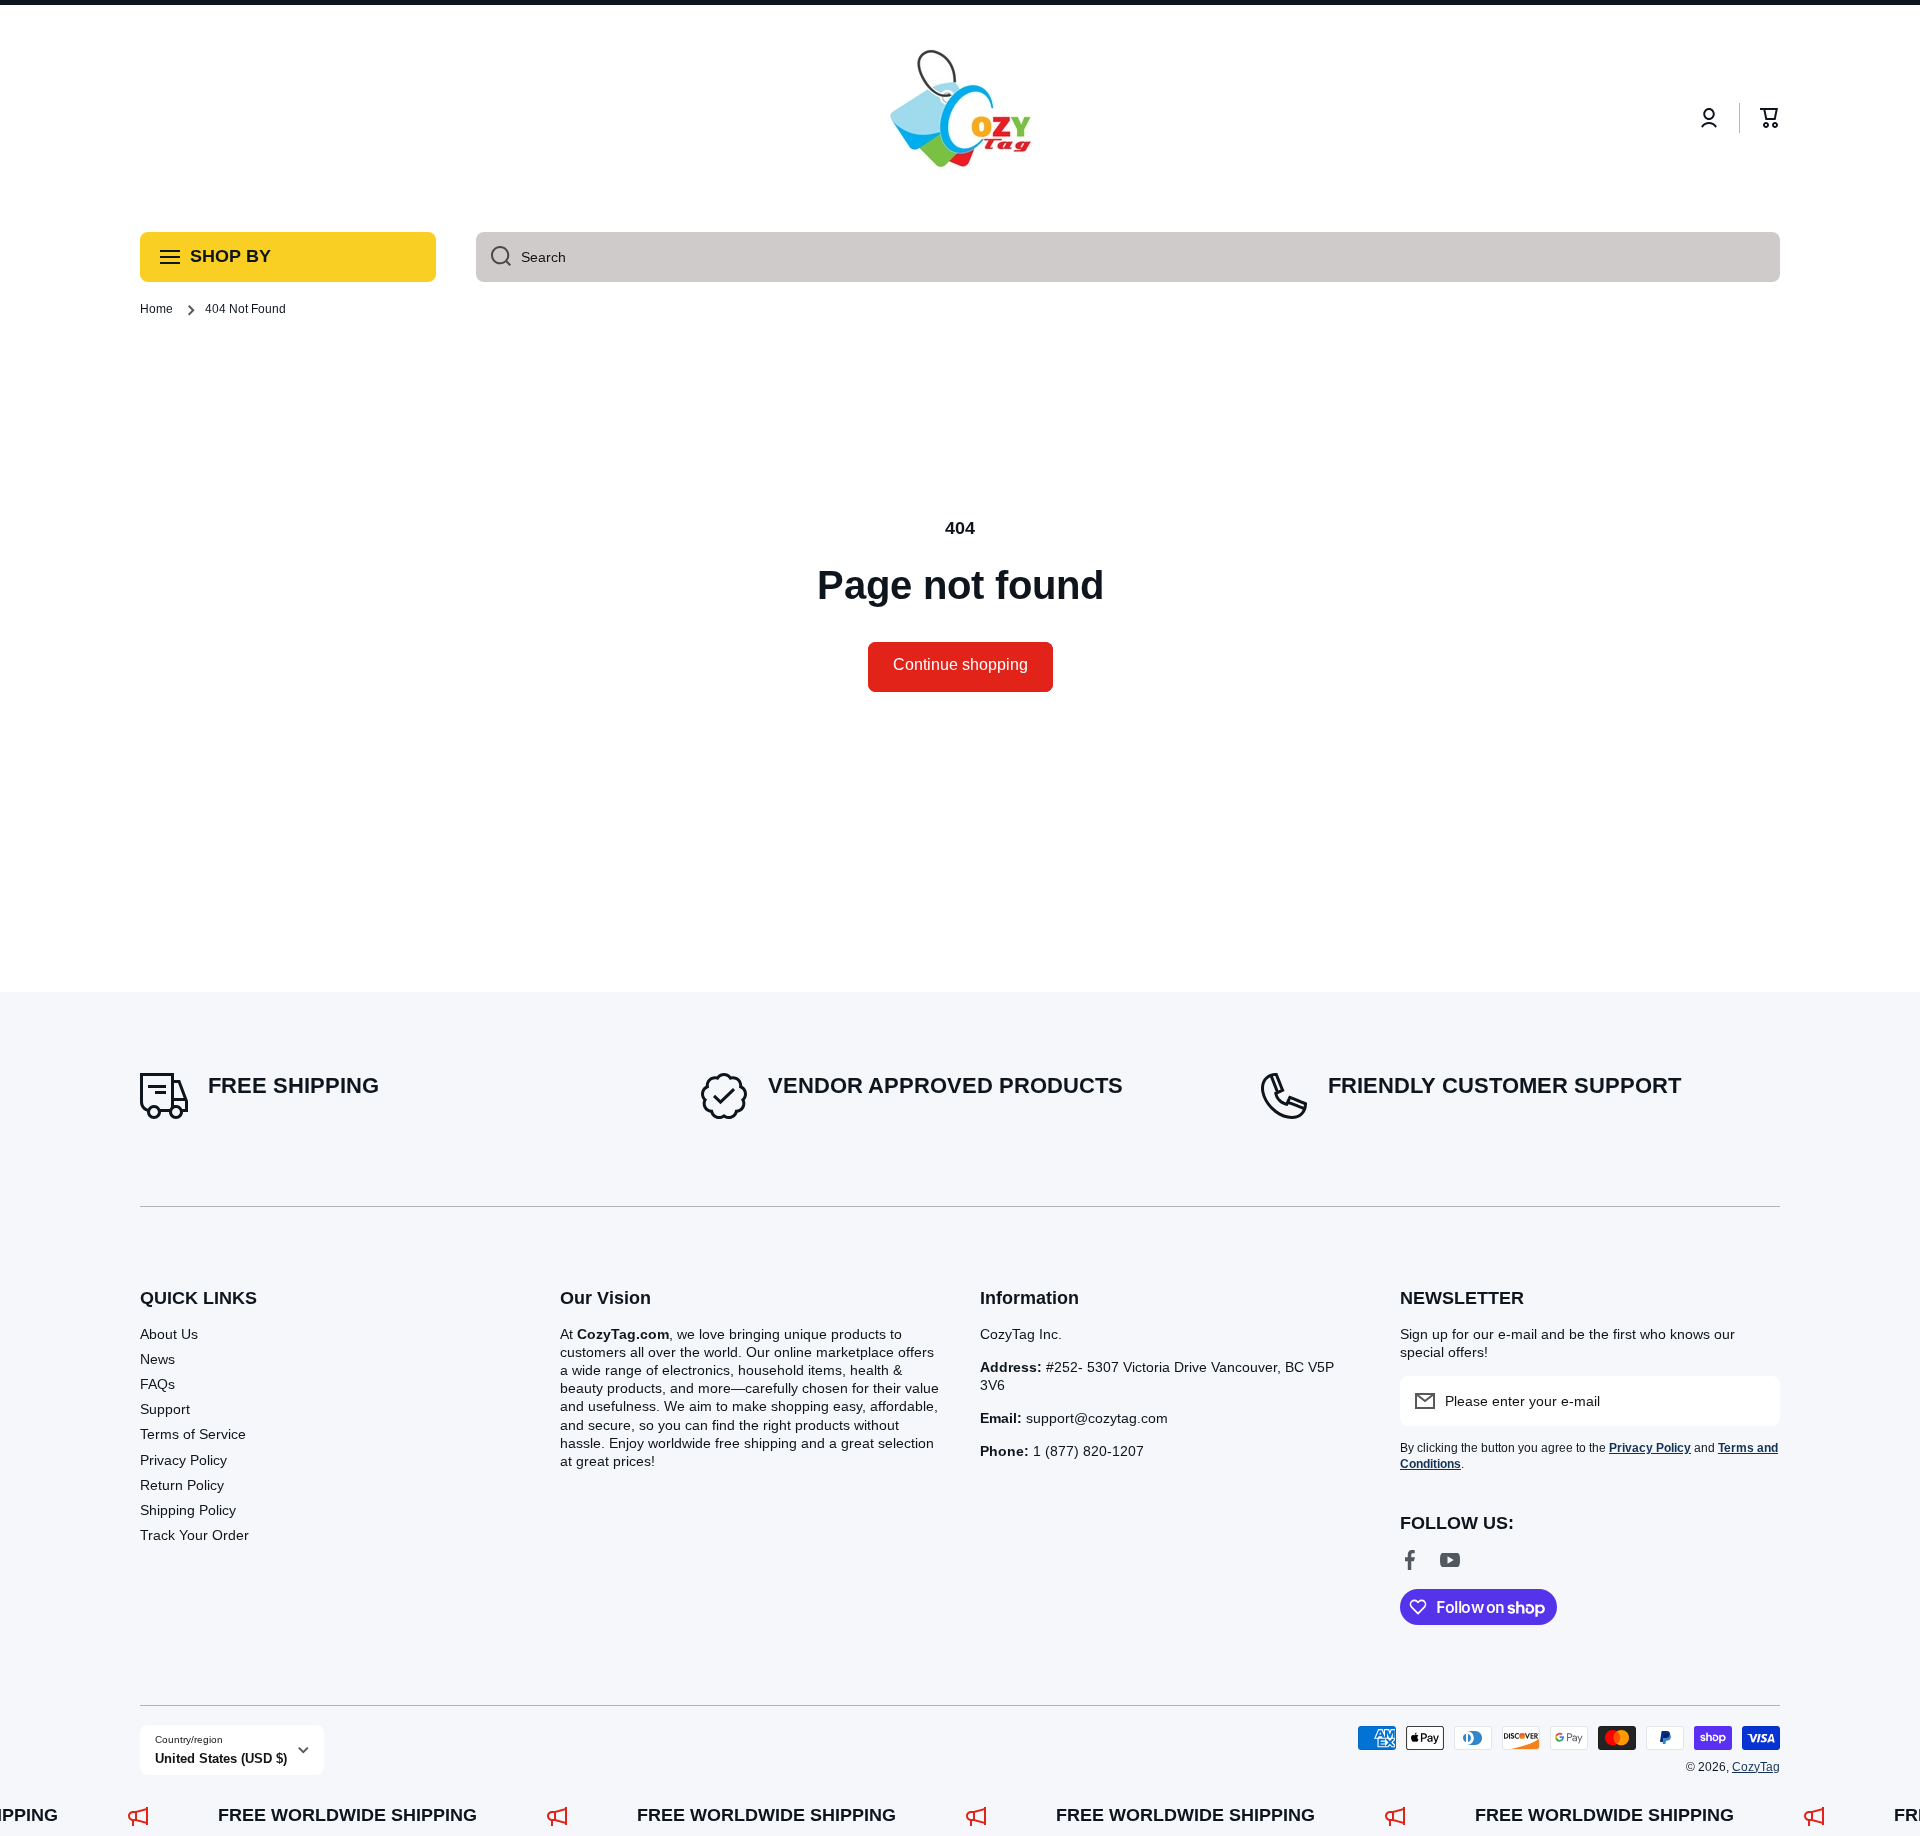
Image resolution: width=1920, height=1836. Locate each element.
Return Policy (182, 1485)
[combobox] (1128, 257)
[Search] (493, 257)
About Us (169, 1334)
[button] (1770, 118)
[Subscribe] (1755, 1401)
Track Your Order (194, 1535)
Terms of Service (193, 1434)
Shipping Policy (188, 1510)
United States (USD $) (221, 1758)
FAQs (157, 1384)
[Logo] (960, 118)
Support (165, 1409)
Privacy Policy (183, 1460)
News (157, 1359)
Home (156, 309)
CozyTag (1756, 1767)
